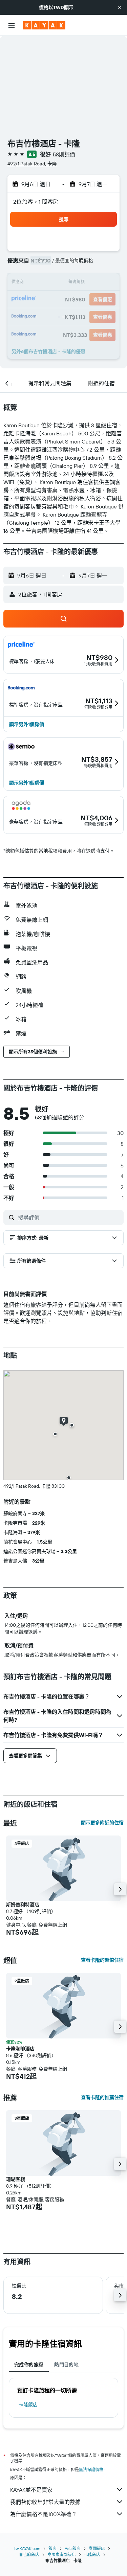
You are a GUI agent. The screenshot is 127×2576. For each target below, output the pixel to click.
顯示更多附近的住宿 (102, 1823)
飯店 (52, 2548)
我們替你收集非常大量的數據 (45, 2502)
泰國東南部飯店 (62, 2555)
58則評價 (64, 154)
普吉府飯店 (29, 2555)
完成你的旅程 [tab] (29, 2365)
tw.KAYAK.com (27, 2548)
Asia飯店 (73, 2548)
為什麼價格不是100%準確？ (44, 2514)
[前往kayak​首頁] (44, 25)
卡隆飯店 (28, 2404)
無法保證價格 (91, 2470)
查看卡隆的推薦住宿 (102, 2097)
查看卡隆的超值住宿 (102, 1960)
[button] (120, 7)
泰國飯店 (97, 2548)
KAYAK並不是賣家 (31, 2490)
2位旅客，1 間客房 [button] (36, 202)
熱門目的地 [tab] (66, 2365)
